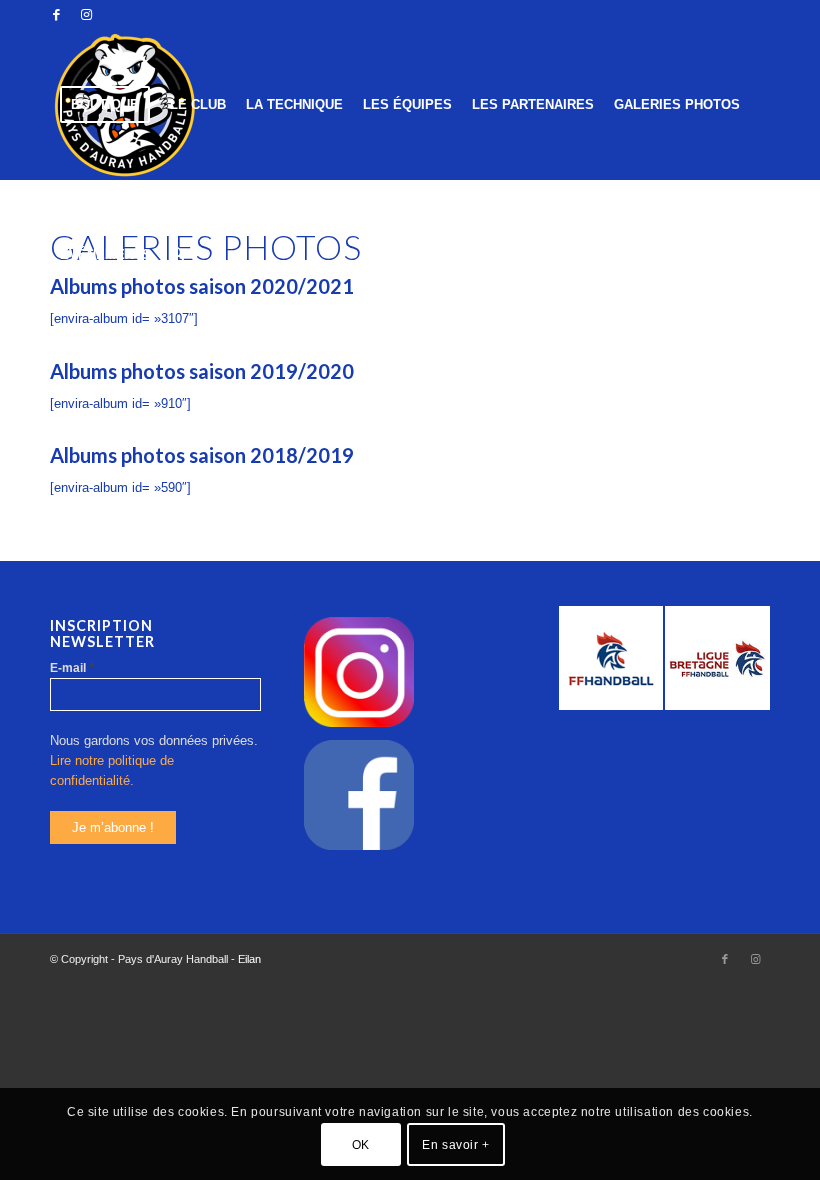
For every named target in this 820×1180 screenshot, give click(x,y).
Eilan (249, 959)
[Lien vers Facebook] (56, 15)
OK (361, 1145)
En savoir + (456, 1145)
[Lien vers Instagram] (86, 15)
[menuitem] (105, 105)
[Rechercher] (177, 255)
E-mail (72, 667)
